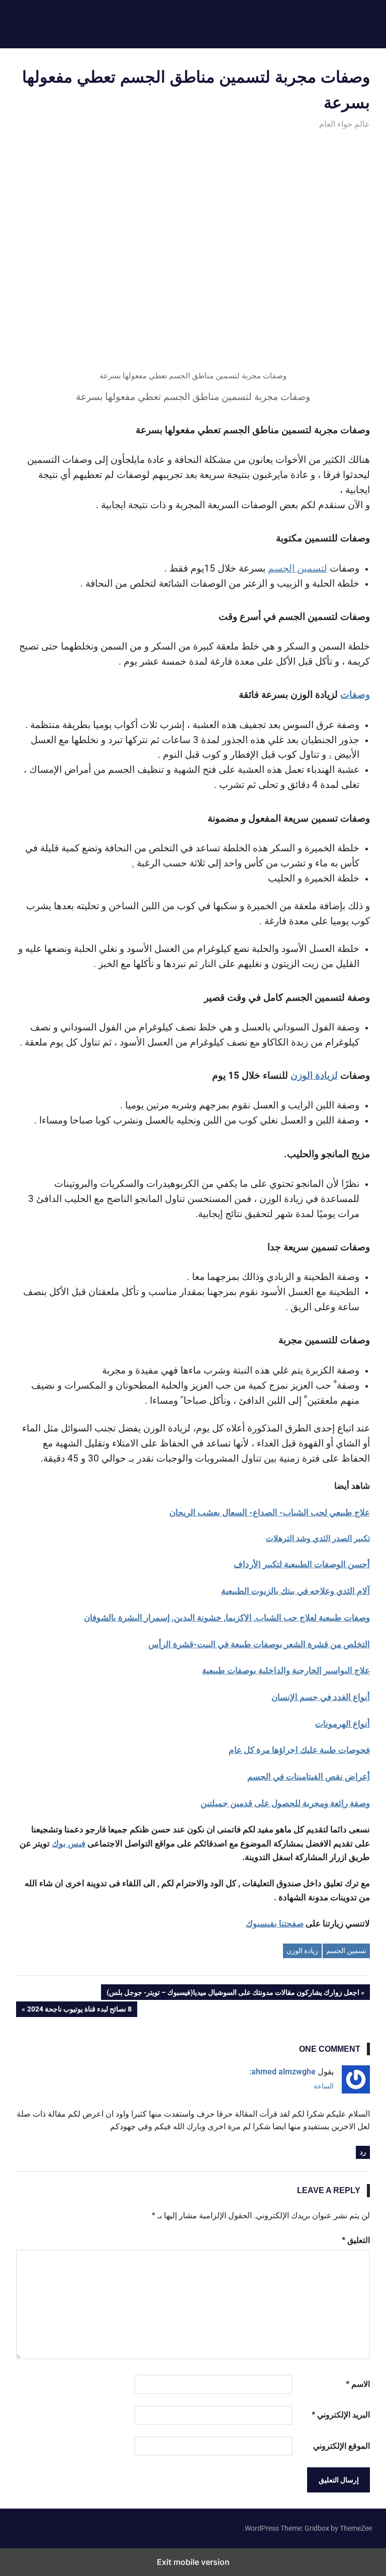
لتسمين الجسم (298, 569)
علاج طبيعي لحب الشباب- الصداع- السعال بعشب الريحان (270, 1512)
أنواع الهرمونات (343, 1724)
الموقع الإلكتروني (342, 2446)
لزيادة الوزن (314, 1076)
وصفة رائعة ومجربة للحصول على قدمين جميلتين (285, 1803)
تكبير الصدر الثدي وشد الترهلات (318, 1538)
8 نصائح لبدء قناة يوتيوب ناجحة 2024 (80, 2011)
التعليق (356, 2240)
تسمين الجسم (346, 1951)
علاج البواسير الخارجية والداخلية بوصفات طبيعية (286, 1670)
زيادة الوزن (302, 1951)
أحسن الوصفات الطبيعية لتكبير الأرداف (302, 1564)
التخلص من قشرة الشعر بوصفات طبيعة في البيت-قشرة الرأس (259, 1644)
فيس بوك (69, 1843)
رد (363, 2152)
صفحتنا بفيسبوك (275, 1923)
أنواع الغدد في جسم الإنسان (321, 1697)
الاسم (358, 2384)
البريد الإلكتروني (341, 2415)
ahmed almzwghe (283, 2072)
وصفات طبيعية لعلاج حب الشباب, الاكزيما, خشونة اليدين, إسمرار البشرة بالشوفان (227, 1618)
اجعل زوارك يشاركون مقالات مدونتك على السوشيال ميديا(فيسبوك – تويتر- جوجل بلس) (233, 1994)
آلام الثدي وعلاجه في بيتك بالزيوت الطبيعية (296, 1591)
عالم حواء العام (345, 124)
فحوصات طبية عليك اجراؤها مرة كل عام (299, 1750)
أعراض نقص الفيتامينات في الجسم (309, 1777)
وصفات (355, 695)
